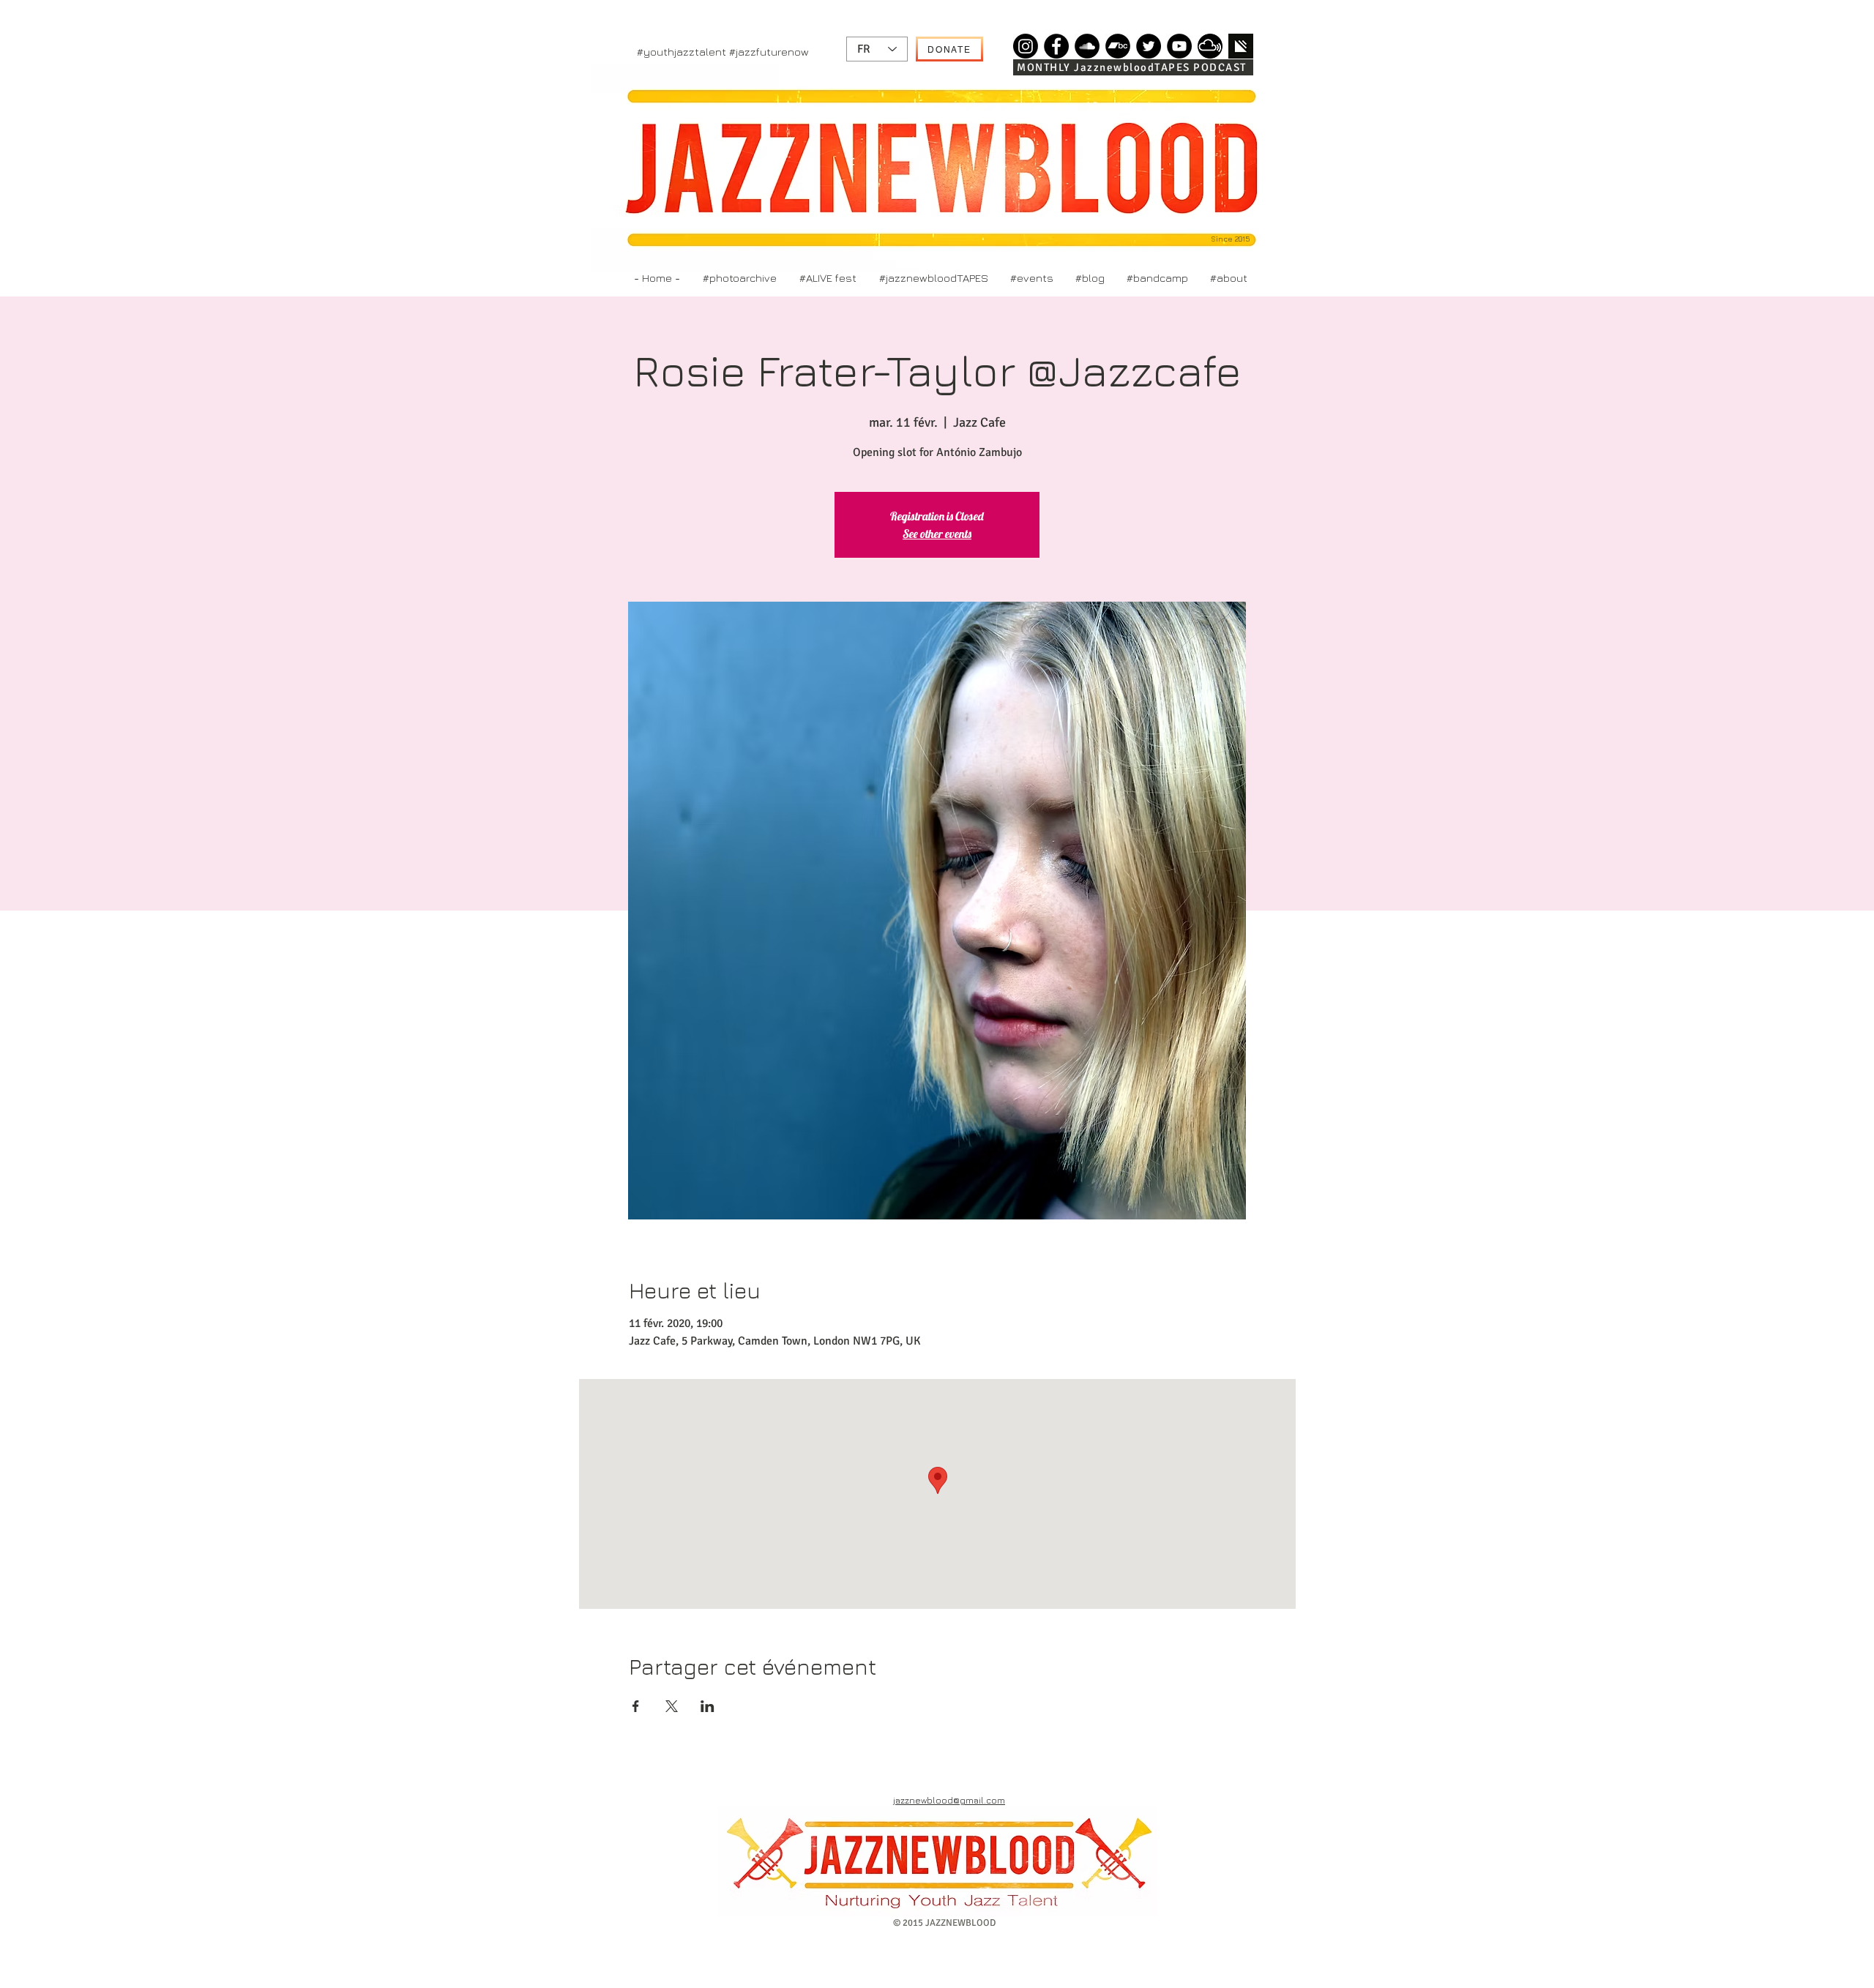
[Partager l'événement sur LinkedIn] (708, 1706)
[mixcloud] (1210, 46)
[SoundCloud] (1087, 46)
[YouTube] (1179, 46)
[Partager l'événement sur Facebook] (636, 1706)
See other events (937, 534)
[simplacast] (1241, 46)
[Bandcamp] (1118, 46)
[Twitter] (1149, 46)
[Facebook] (1056, 46)
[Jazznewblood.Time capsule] (1026, 46)
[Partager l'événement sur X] (672, 1706)
